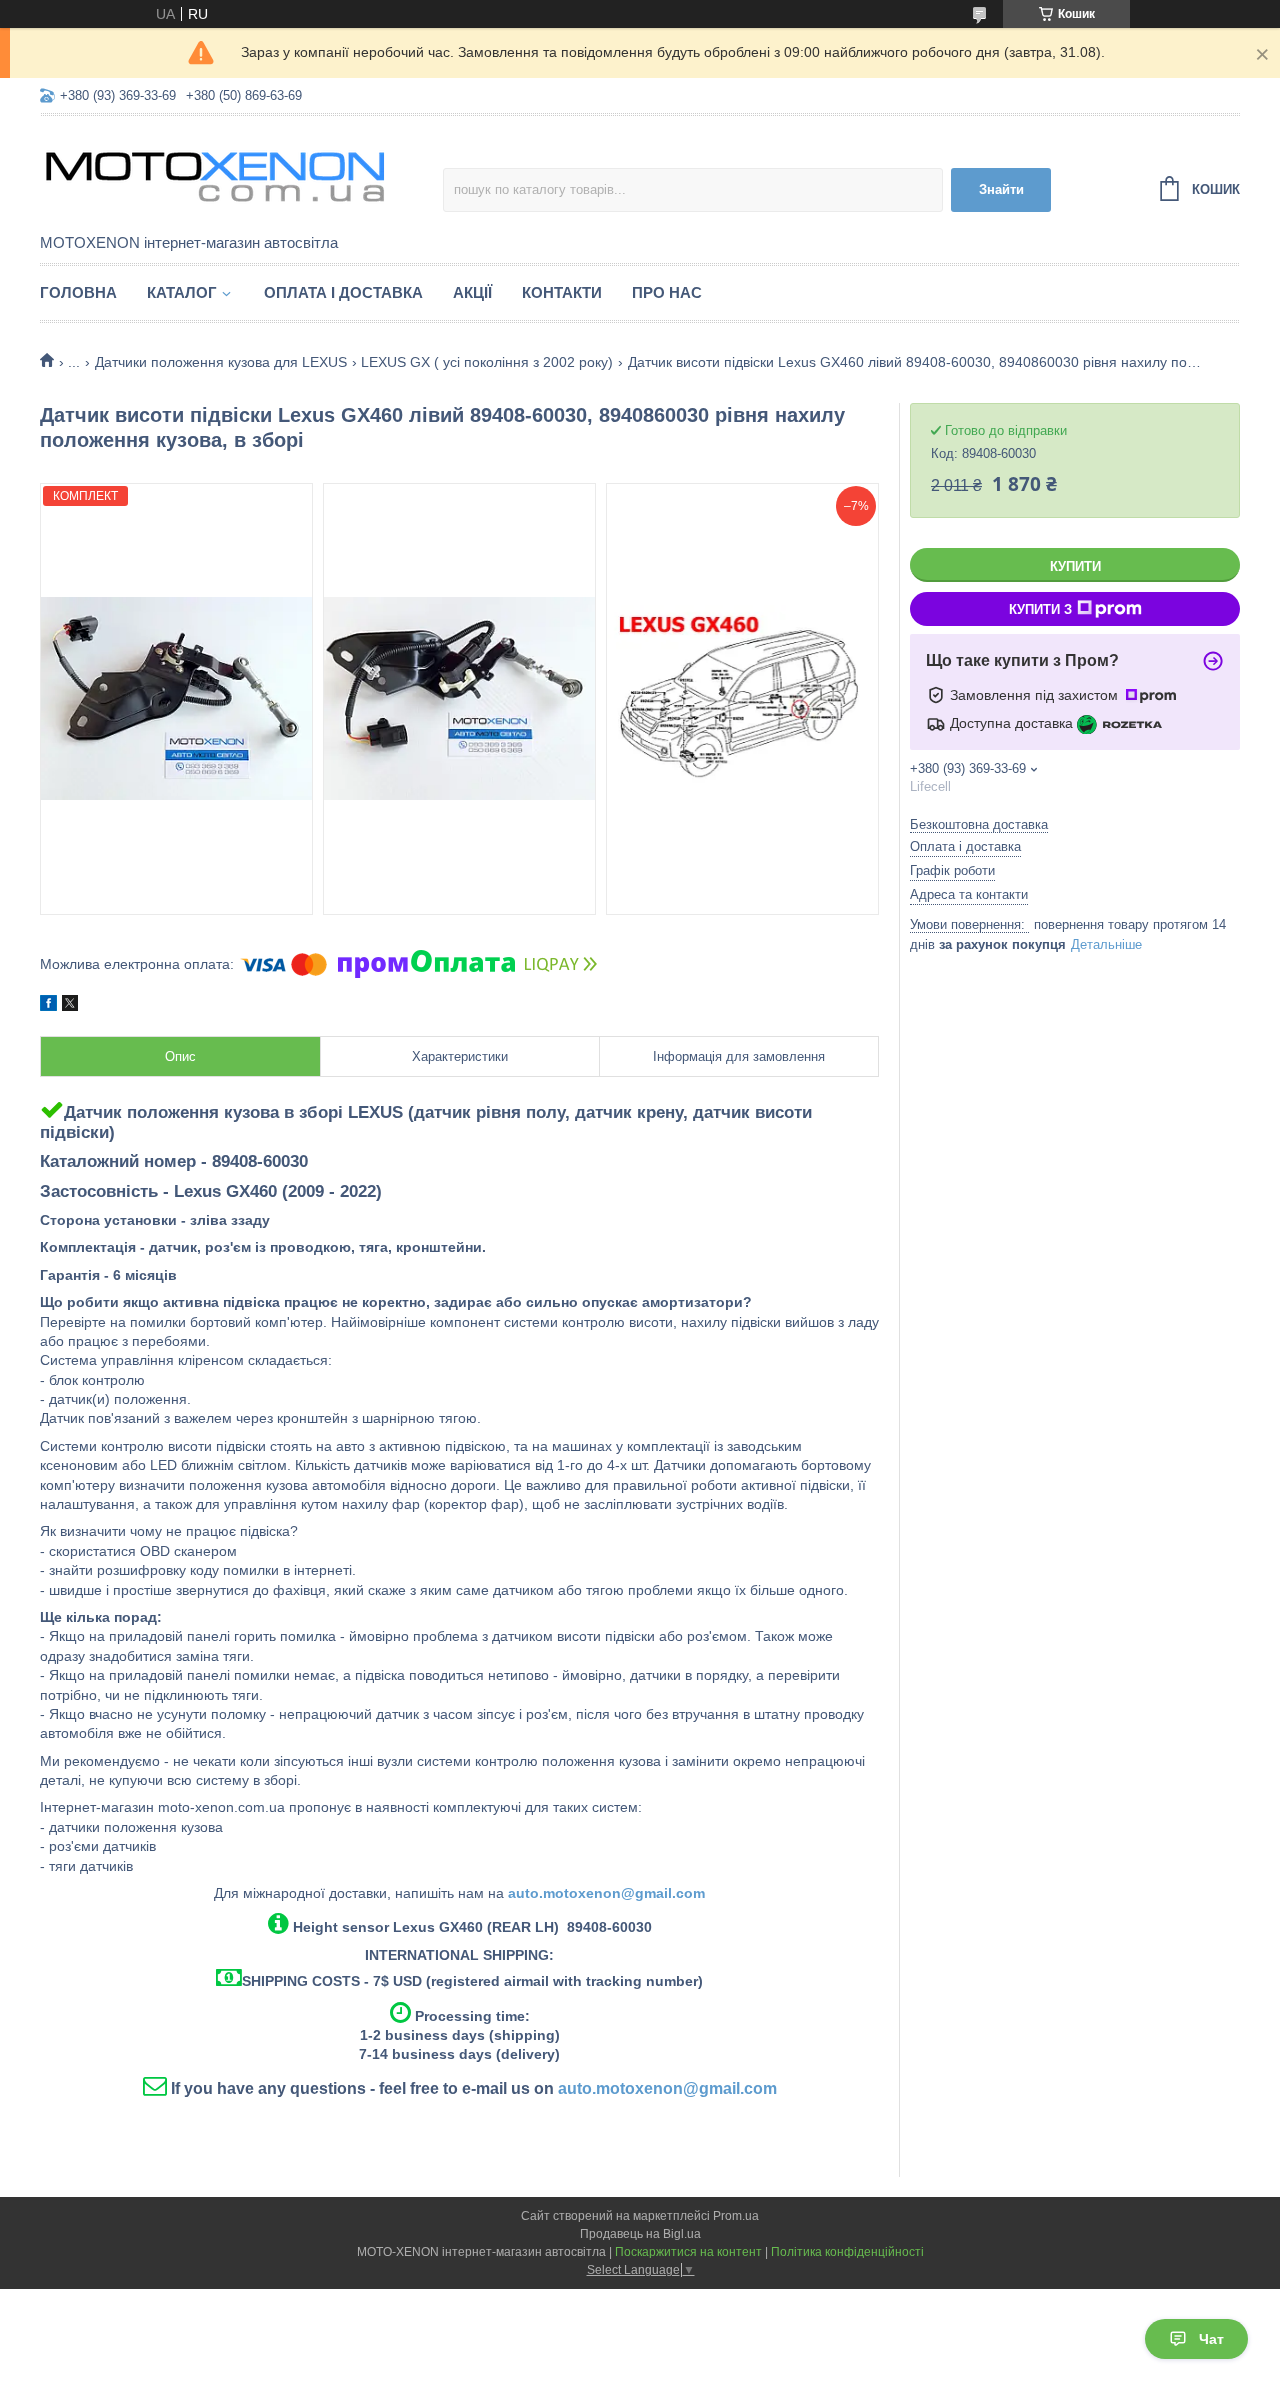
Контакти (562, 292)
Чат (1211, 2339)
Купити (1075, 566)
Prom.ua (736, 2216)
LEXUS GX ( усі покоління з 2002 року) (487, 362)
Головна (78, 292)
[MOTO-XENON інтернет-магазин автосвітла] (215, 176)
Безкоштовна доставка (979, 824)
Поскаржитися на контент (688, 2252)
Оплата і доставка (343, 292)
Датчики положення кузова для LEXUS (221, 362)
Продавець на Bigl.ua (640, 2234)
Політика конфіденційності (847, 2252)
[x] (70, 1006)
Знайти (1001, 189)
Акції (472, 292)
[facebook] (48, 1006)
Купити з (1040, 609)
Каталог (182, 292)
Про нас (667, 292)
